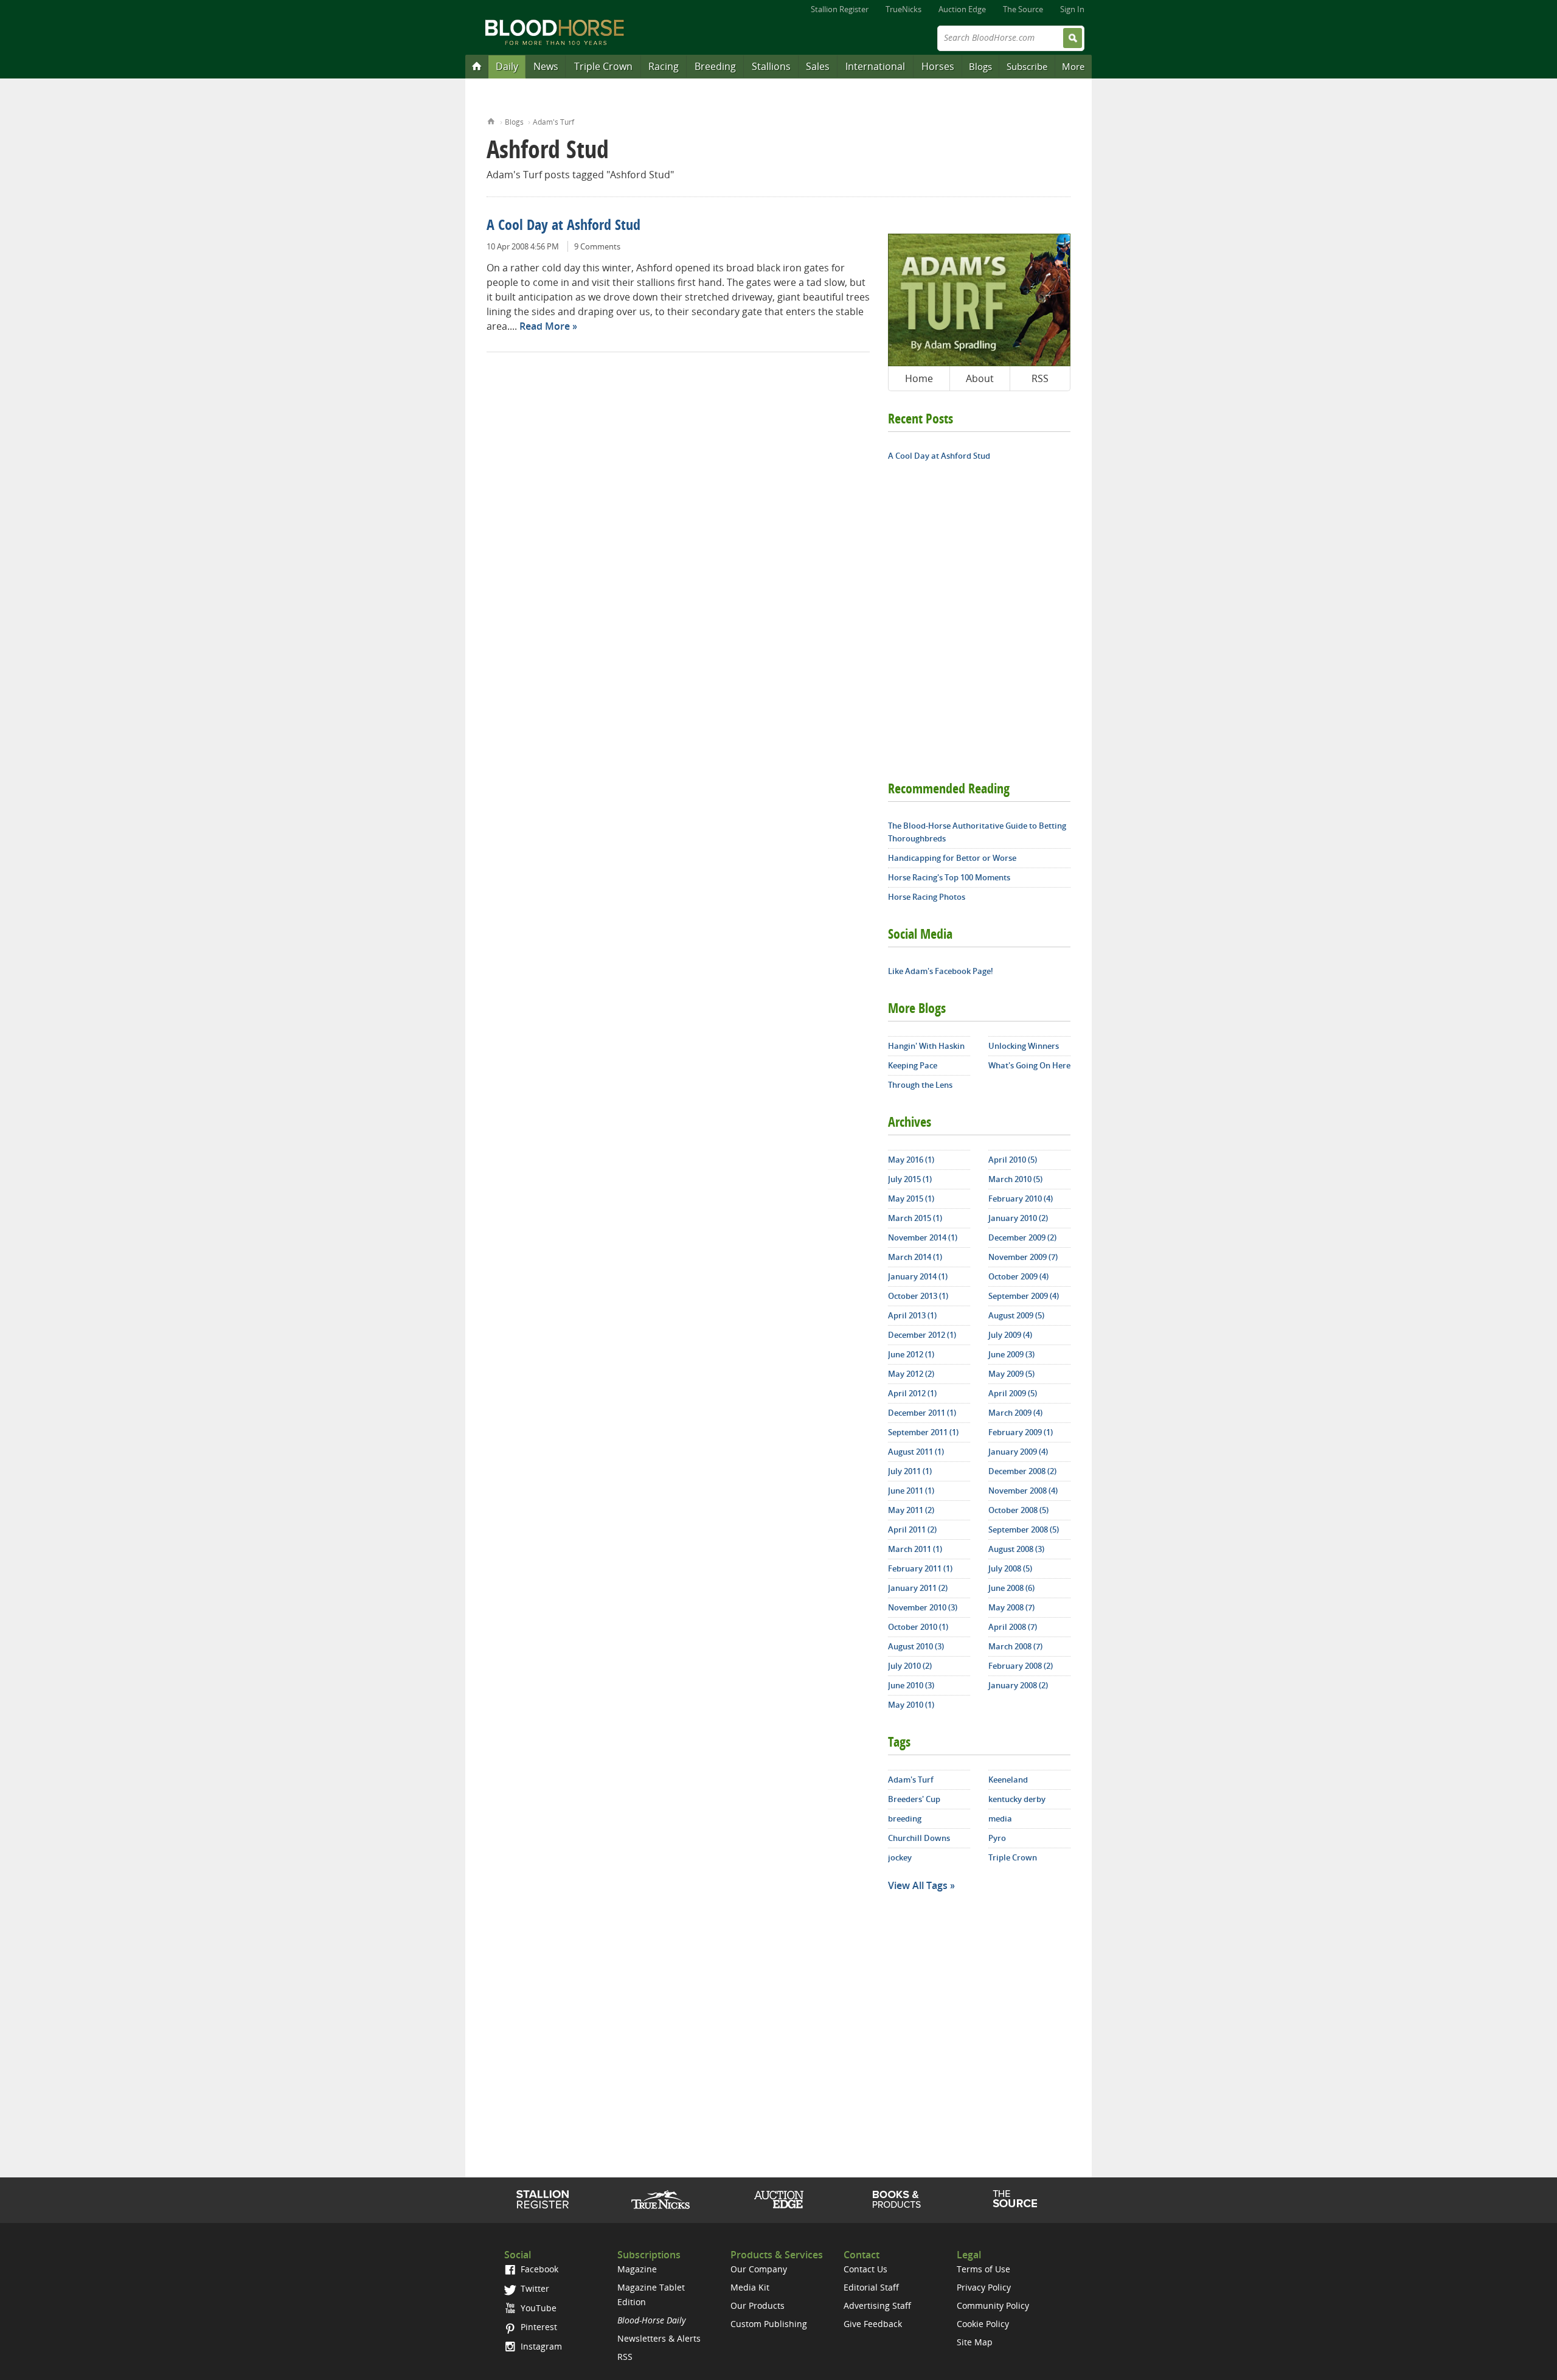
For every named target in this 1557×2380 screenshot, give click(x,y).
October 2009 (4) (1018, 1276)
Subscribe (1027, 66)
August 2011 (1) (916, 1452)
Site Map (975, 2342)
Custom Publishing (769, 2324)
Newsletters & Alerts (659, 2338)
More (1073, 66)
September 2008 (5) (1024, 1529)
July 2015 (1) (910, 1179)
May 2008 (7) (1011, 1607)
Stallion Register (840, 9)
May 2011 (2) (911, 1510)
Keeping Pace (913, 1065)
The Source (1023, 9)
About (980, 378)
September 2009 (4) (1024, 1296)
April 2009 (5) (1013, 1393)
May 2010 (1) (911, 1705)
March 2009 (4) (1015, 1413)
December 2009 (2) (1022, 1237)
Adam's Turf (553, 122)
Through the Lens (920, 1085)
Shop (897, 2199)
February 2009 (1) (1021, 1432)
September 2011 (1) (923, 1432)
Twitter (534, 2288)
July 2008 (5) (1010, 1568)
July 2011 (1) (910, 1471)
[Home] (477, 66)
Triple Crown (603, 66)
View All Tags (918, 1885)
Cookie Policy (983, 2324)
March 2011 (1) (915, 1549)
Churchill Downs (919, 1838)
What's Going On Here (1029, 1065)
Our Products (758, 2305)
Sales (818, 66)
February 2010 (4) (1021, 1199)
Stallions (771, 66)
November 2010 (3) (923, 1607)
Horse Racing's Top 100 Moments (949, 877)
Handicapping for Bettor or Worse (952, 858)
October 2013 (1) (918, 1296)
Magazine (637, 2269)
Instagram (540, 2346)
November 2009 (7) (1023, 1257)
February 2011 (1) (920, 1568)
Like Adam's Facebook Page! (941, 971)
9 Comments (597, 246)
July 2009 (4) (1010, 1335)
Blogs (980, 66)
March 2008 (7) (1015, 1646)
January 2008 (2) (1018, 1685)
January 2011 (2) (918, 1588)
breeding (905, 1818)
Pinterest (538, 2327)
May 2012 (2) (911, 1374)
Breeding (715, 66)
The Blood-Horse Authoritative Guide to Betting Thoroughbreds (977, 832)
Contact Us (865, 2269)
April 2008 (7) (1013, 1627)
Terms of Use (983, 2269)
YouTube (537, 2308)
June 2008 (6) (1011, 1588)
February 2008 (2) (1021, 1666)
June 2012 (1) (911, 1354)
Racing (664, 66)
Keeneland (1008, 1780)
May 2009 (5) (1011, 1374)
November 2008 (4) (1023, 1491)
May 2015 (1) (911, 1199)
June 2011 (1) (911, 1491)
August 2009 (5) (1016, 1315)
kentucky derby (1017, 1799)
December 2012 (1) (922, 1335)
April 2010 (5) (1013, 1160)
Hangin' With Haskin (926, 1046)
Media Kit (750, 2287)
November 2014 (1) (923, 1237)
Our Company (759, 2269)
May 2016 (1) (911, 1160)
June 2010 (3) (911, 1685)
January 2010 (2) (1018, 1218)
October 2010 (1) (918, 1627)
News (546, 66)
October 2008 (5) (1018, 1510)
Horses (938, 66)
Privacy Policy (984, 2287)
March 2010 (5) (1015, 1179)
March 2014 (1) (915, 1257)
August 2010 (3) (916, 1646)
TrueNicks (903, 9)
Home (491, 120)
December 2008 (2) (1022, 1471)
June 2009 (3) (1011, 1354)
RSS (1040, 378)
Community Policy (993, 2305)
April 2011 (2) (912, 1529)
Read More (545, 326)
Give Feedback (873, 2324)
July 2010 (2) (910, 1666)
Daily (507, 66)
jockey (900, 1857)
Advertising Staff (877, 2305)
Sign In (1072, 9)
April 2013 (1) (912, 1315)
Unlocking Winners (1024, 1046)
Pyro (997, 1838)
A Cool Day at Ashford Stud (564, 226)
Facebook (538, 2269)
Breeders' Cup (914, 1799)
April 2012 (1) (912, 1393)
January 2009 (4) (1018, 1452)
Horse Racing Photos (927, 897)
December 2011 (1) (922, 1413)
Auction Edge (962, 9)
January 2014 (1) (918, 1276)
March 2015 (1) (915, 1218)
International (875, 66)
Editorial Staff (871, 2287)
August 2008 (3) (1016, 1549)
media (1000, 1818)
